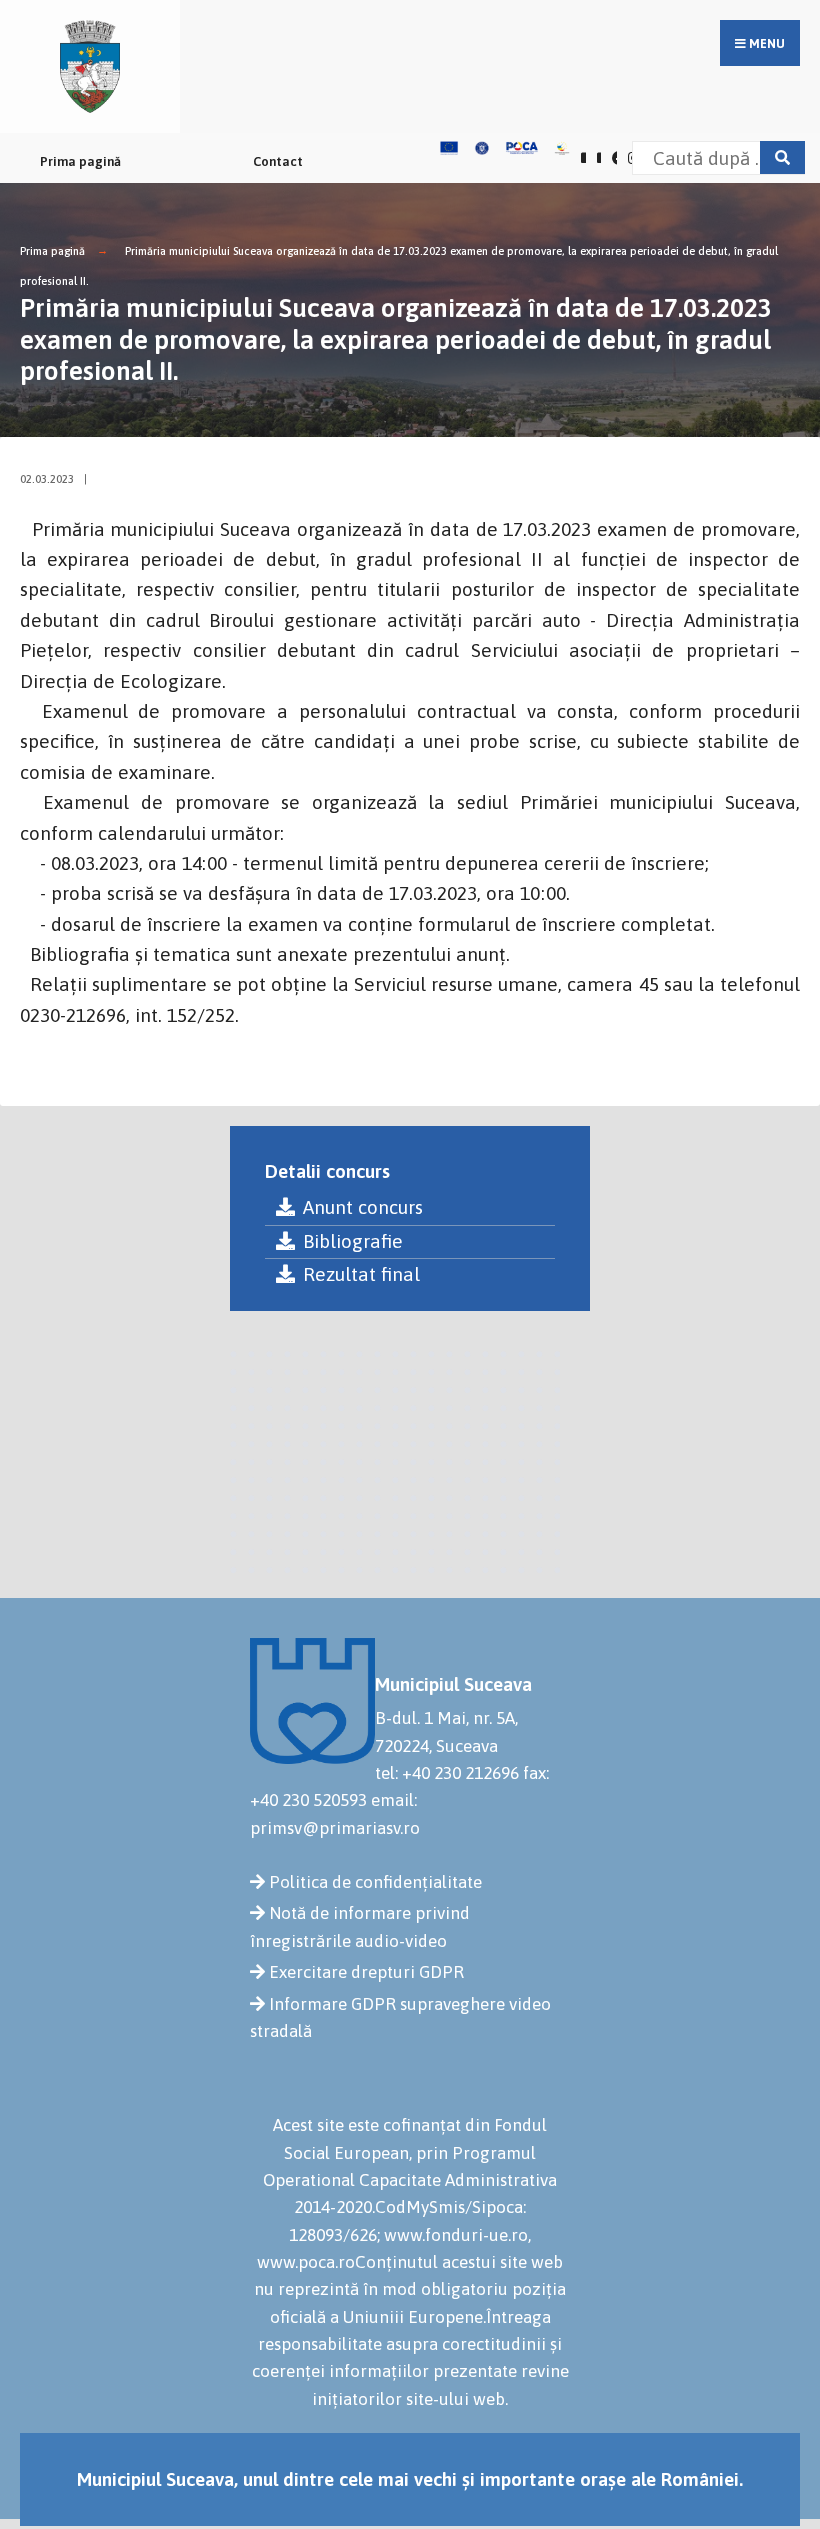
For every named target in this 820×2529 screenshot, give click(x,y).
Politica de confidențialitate (375, 1882)
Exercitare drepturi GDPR (366, 1972)
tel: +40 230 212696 (447, 1773)
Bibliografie (353, 1241)
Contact (278, 161)
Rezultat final (361, 1274)
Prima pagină (80, 161)
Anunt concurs (363, 1207)
